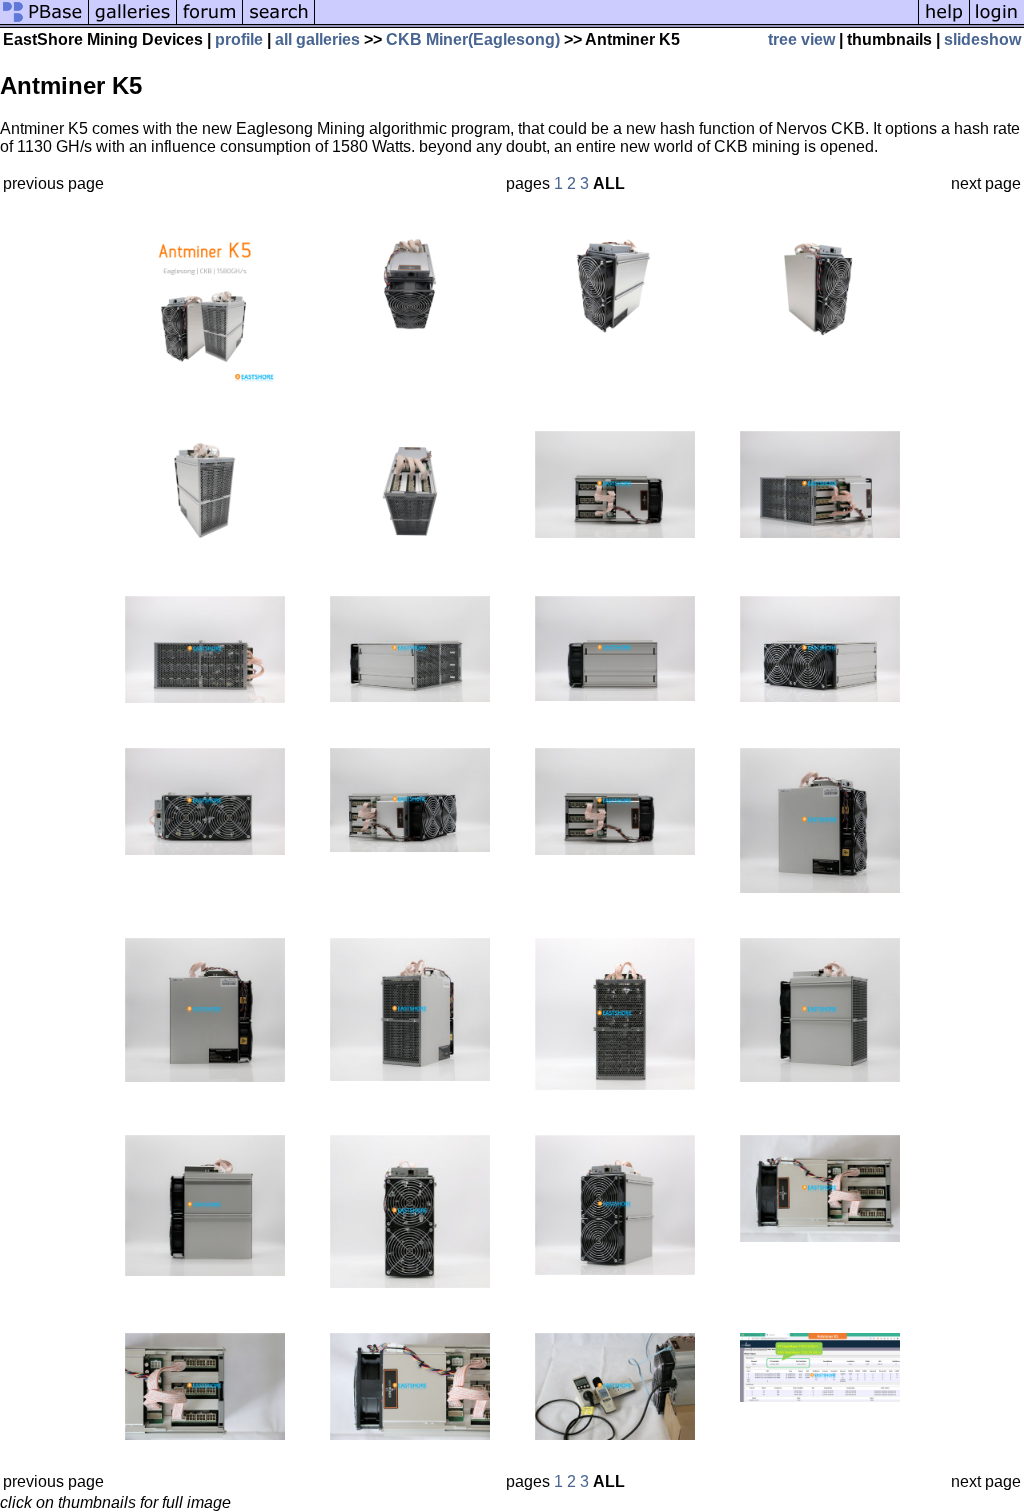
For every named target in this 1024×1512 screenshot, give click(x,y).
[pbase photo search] (279, 22)
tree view (801, 39)
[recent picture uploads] (133, 22)
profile (239, 39)
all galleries (317, 39)
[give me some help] (944, 22)
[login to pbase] (997, 22)
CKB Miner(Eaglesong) (473, 39)
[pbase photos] (44, 22)
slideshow (982, 39)
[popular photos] (616, 22)
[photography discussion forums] (210, 22)
